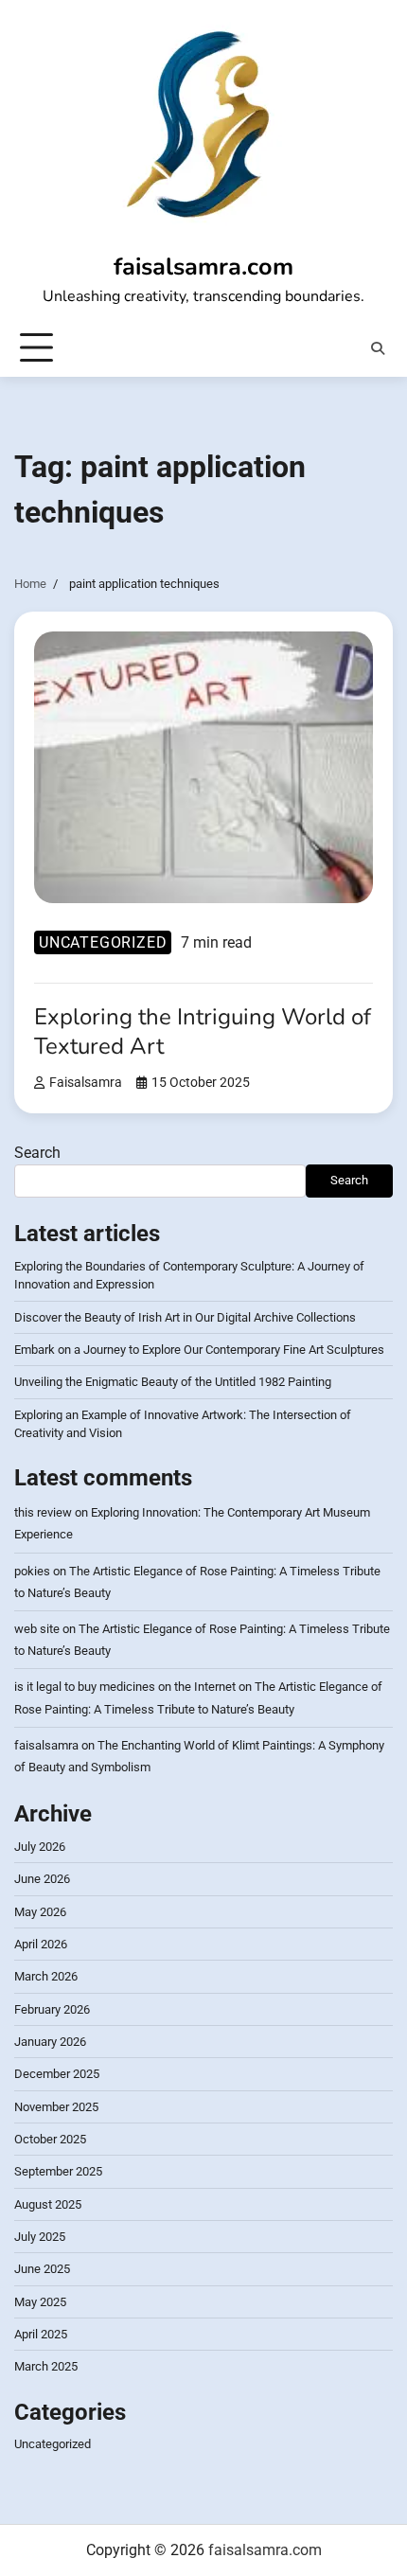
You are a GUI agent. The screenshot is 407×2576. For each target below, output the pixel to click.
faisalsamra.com (203, 266)
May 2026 (40, 1912)
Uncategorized (103, 942)
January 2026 (50, 2042)
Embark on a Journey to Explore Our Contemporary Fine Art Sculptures (199, 1350)
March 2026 (46, 1976)
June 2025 (42, 2269)
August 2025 (48, 2204)
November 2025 (56, 2107)
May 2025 (40, 2302)
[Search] (378, 348)
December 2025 (57, 2074)
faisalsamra (86, 1083)
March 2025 (46, 2366)
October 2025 (50, 2139)
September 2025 (58, 2171)
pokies (32, 1571)
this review (43, 1512)
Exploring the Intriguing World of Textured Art (203, 1031)
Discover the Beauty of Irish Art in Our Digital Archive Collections (185, 1317)
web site (37, 1629)
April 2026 (41, 1944)
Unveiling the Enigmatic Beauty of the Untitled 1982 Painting (173, 1382)
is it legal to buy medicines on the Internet (125, 1687)
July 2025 (40, 2237)
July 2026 (40, 1847)
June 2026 (42, 1879)
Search (37, 1153)
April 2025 (41, 2334)
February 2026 (52, 2009)
